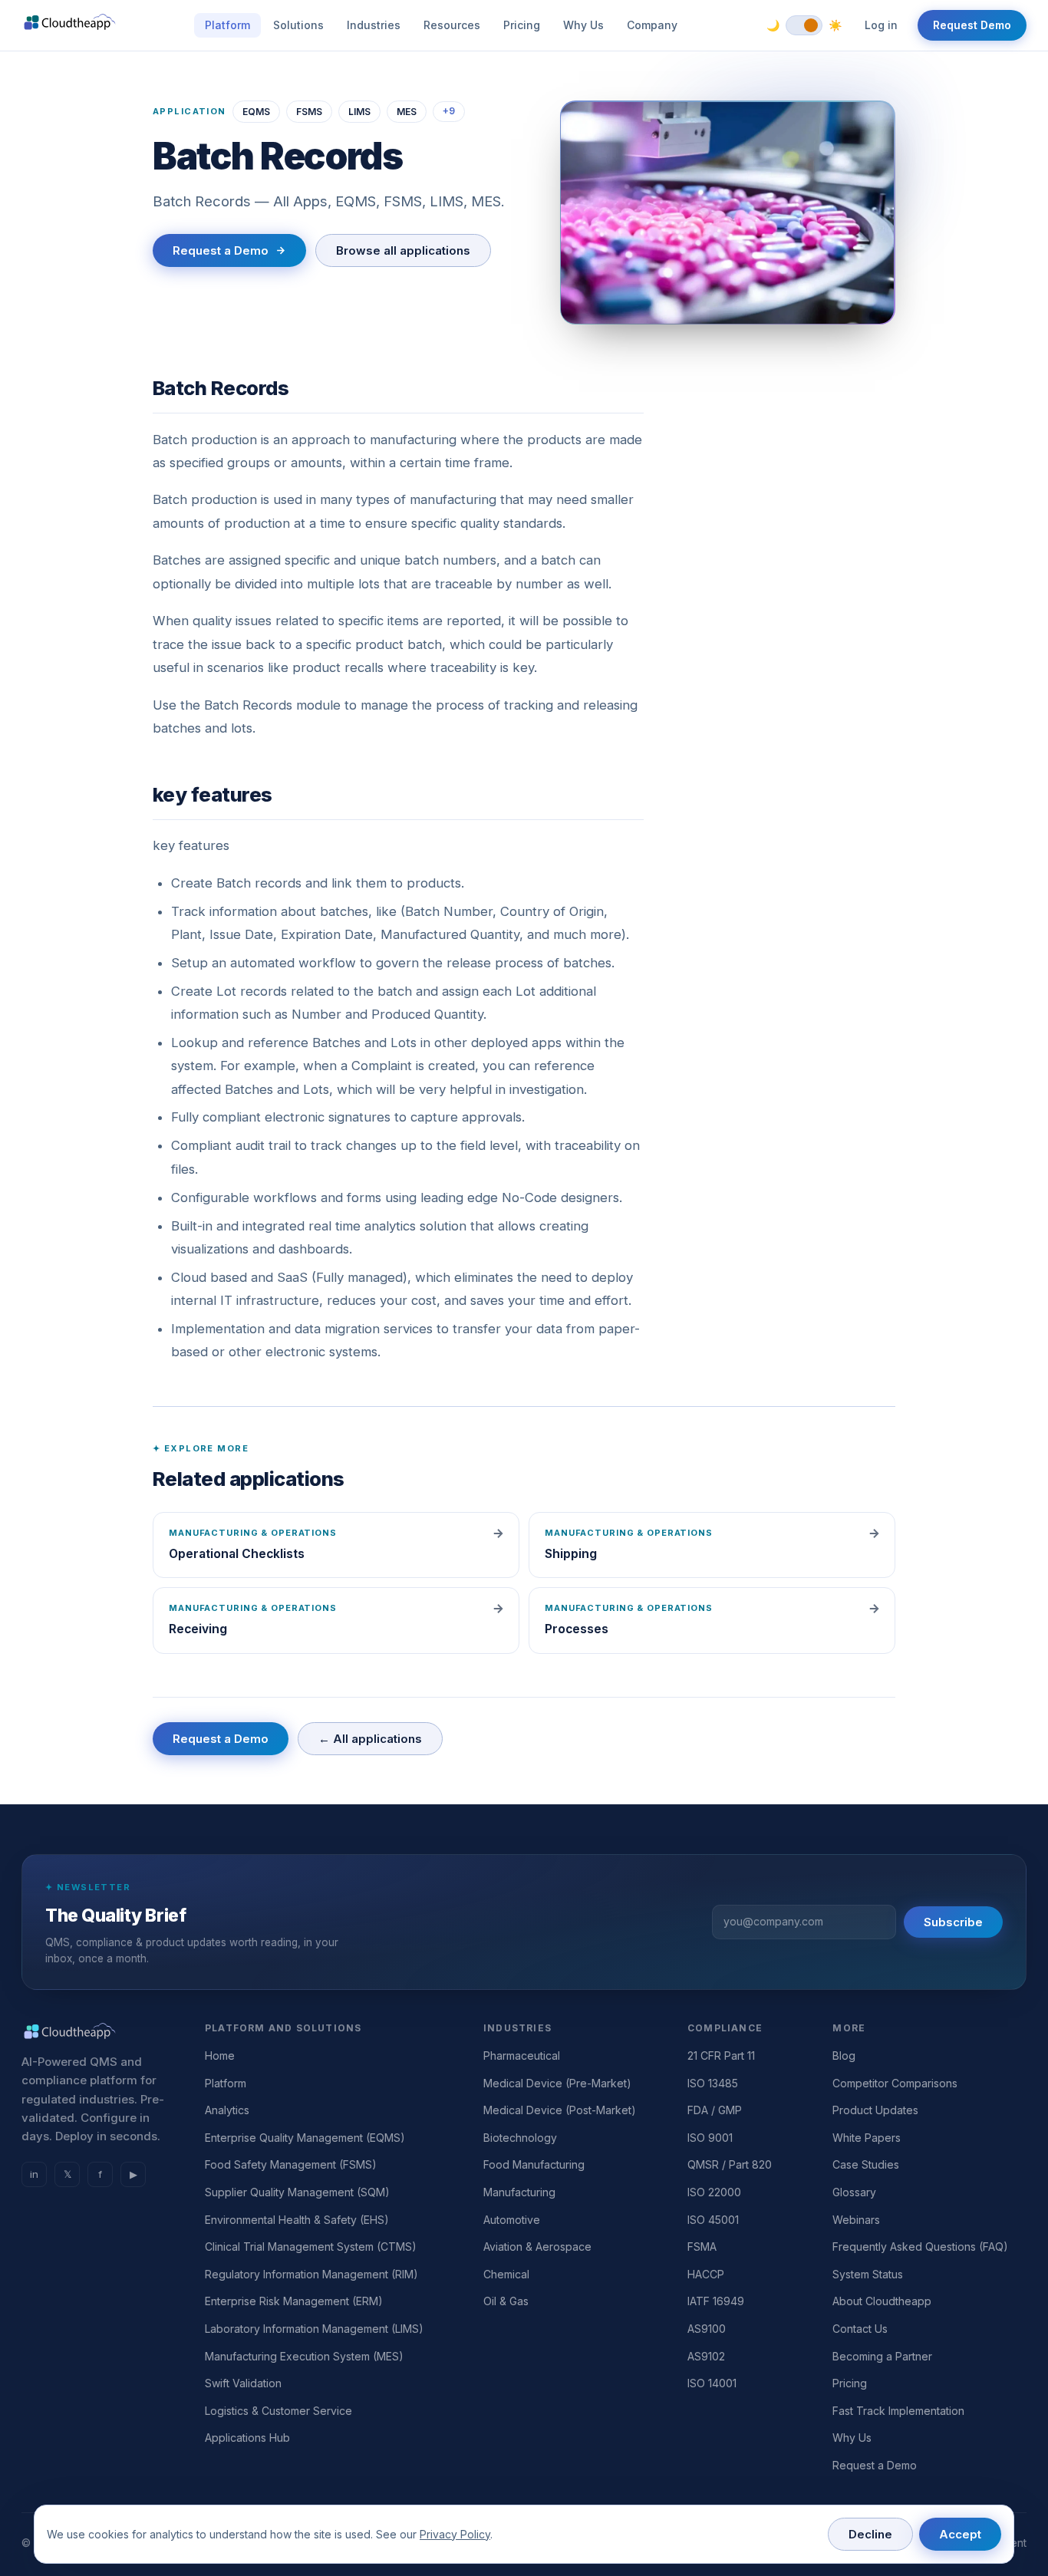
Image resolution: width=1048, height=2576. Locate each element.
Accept (960, 2534)
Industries (374, 25)
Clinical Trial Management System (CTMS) (311, 2247)
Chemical (506, 2274)
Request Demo (972, 25)
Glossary (854, 2192)
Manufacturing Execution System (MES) (304, 2356)
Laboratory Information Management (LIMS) (314, 2329)
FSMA (702, 2247)
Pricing (522, 25)
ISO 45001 (713, 2220)
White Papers (867, 2138)
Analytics (227, 2110)
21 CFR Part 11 (721, 2056)
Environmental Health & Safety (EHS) (297, 2220)
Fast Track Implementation (898, 2411)
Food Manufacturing (534, 2164)
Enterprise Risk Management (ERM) (294, 2301)
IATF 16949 (716, 2301)
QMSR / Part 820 (730, 2164)
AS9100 (707, 2329)
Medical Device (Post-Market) (560, 2110)
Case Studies (866, 2164)
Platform (227, 25)
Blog (844, 2056)
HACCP (706, 2274)
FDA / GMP (715, 2110)
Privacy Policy (455, 2534)
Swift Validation (243, 2383)
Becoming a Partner (882, 2356)
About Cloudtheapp (882, 2301)
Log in (881, 25)
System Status (868, 2274)
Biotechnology (520, 2138)
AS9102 (706, 2356)
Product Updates (875, 2110)
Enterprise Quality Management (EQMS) (305, 2138)
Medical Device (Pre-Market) (557, 2083)
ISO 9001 (710, 2138)
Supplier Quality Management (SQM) (297, 2192)
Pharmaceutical (522, 2056)
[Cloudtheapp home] (70, 25)
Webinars (856, 2220)
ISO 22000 (714, 2192)
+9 (449, 111)
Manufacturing (519, 2192)
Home (220, 2056)
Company (652, 25)
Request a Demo (221, 250)
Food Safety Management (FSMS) (291, 2164)
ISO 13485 (713, 2083)
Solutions (298, 25)
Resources (452, 25)
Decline (870, 2534)
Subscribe (953, 1922)
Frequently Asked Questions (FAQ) (920, 2247)
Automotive (512, 2220)
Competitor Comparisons (895, 2083)
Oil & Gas (506, 2301)
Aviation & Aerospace (537, 2247)
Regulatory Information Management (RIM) (311, 2274)
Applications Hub (247, 2438)
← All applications (370, 1739)
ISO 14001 (712, 2383)
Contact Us (860, 2329)
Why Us (583, 25)
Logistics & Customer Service (278, 2411)
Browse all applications (403, 250)
